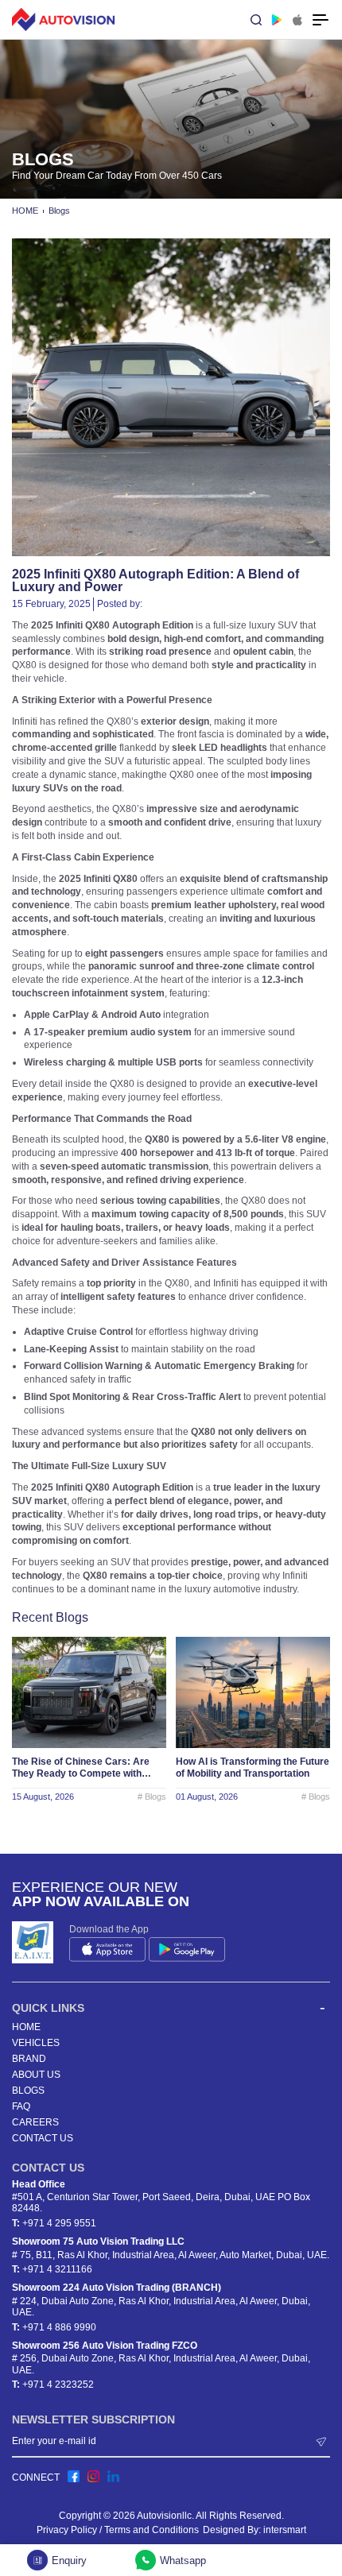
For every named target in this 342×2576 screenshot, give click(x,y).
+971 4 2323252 (58, 2385)
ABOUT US (36, 2075)
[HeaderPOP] (321, 20)
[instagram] (93, 2476)
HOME (25, 211)
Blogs (59, 211)
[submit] (322, 2441)
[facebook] (74, 2476)
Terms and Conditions (152, 2530)
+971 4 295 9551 (59, 2223)
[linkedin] (113, 2476)
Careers (35, 2122)
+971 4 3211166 (57, 2269)
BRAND (29, 2059)
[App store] (297, 20)
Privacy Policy (67, 2530)
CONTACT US (43, 2138)
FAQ (21, 2106)
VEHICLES (36, 2043)
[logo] (64, 19)
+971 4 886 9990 (59, 2327)
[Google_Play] (277, 20)
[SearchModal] (256, 20)
